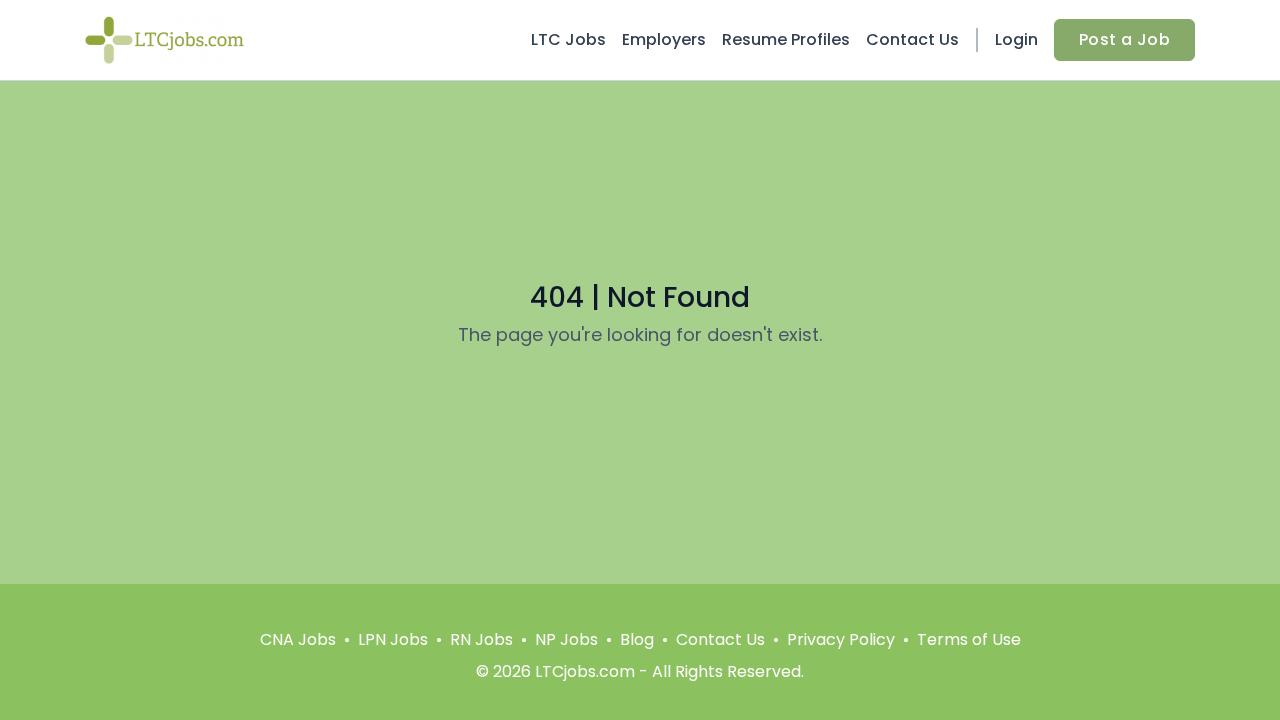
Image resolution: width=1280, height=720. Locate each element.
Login (1016, 39)
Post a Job (1124, 39)
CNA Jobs (298, 639)
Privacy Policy (841, 639)
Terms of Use (969, 639)
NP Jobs (566, 639)
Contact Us (912, 39)
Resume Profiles (786, 39)
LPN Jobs (393, 639)
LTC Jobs (568, 39)
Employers (664, 39)
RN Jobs (481, 639)
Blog (637, 639)
